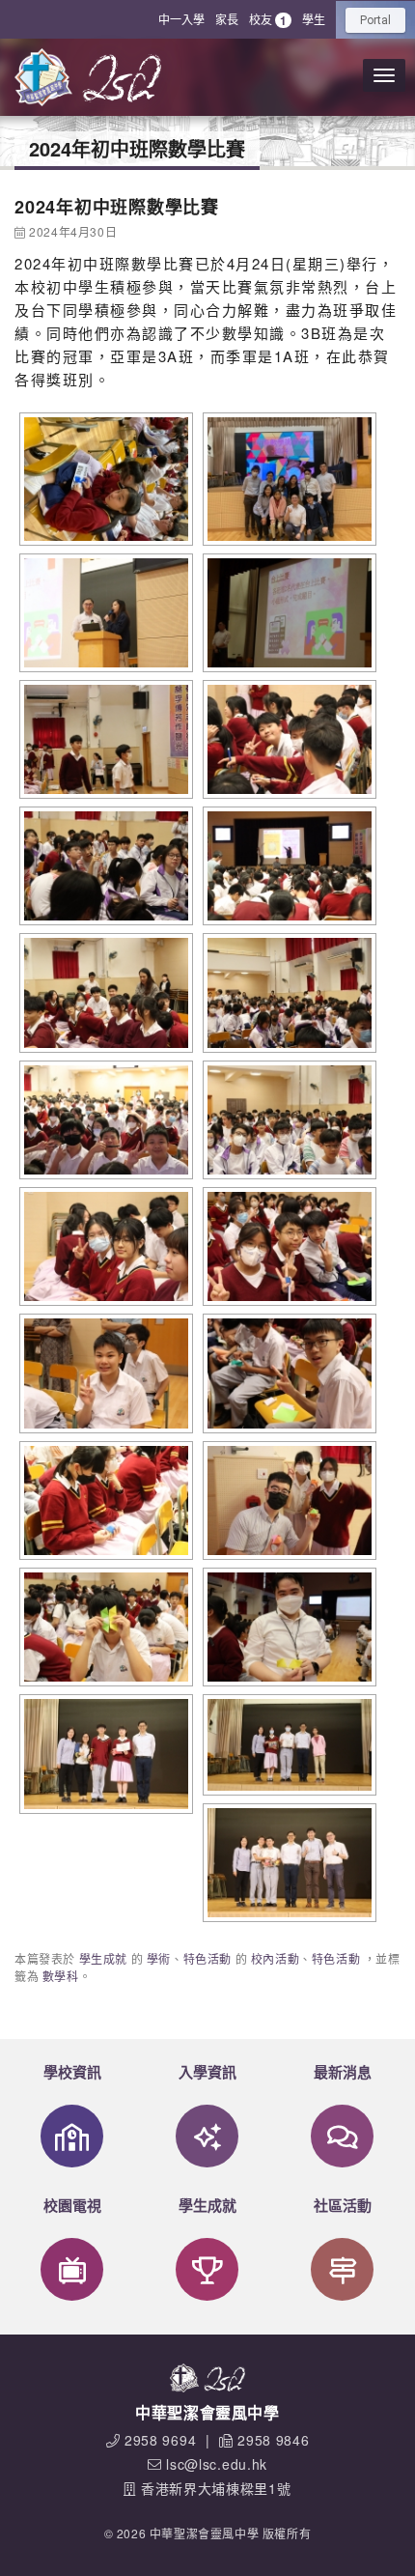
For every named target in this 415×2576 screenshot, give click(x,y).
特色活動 (207, 1958)
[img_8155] (287, 1627)
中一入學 (181, 19)
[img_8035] (287, 866)
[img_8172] (287, 1744)
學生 (314, 19)
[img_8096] (104, 1373)
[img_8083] (287, 1120)
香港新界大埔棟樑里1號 (216, 2488)
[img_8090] (104, 1246)
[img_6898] (104, 479)
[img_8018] (287, 739)
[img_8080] (104, 1120)
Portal (375, 20)
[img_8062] (287, 992)
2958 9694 (160, 2440)
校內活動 (275, 1958)
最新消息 (343, 2072)
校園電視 (72, 2205)
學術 (159, 1958)
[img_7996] (287, 613)
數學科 (61, 1976)
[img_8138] (104, 1500)
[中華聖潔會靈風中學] (43, 77)
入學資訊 (207, 2072)
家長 (227, 19)
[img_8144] (287, 1500)
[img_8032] (104, 866)
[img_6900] (287, 479)
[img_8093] (287, 1246)
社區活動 (343, 2205)
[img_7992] (104, 613)
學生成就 (103, 1958)
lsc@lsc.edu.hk (217, 2464)
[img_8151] (104, 1627)
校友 (268, 20)
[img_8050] (104, 992)
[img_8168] (104, 1754)
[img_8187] (287, 1863)
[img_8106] (287, 1373)
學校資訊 (72, 2072)
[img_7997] (104, 739)
